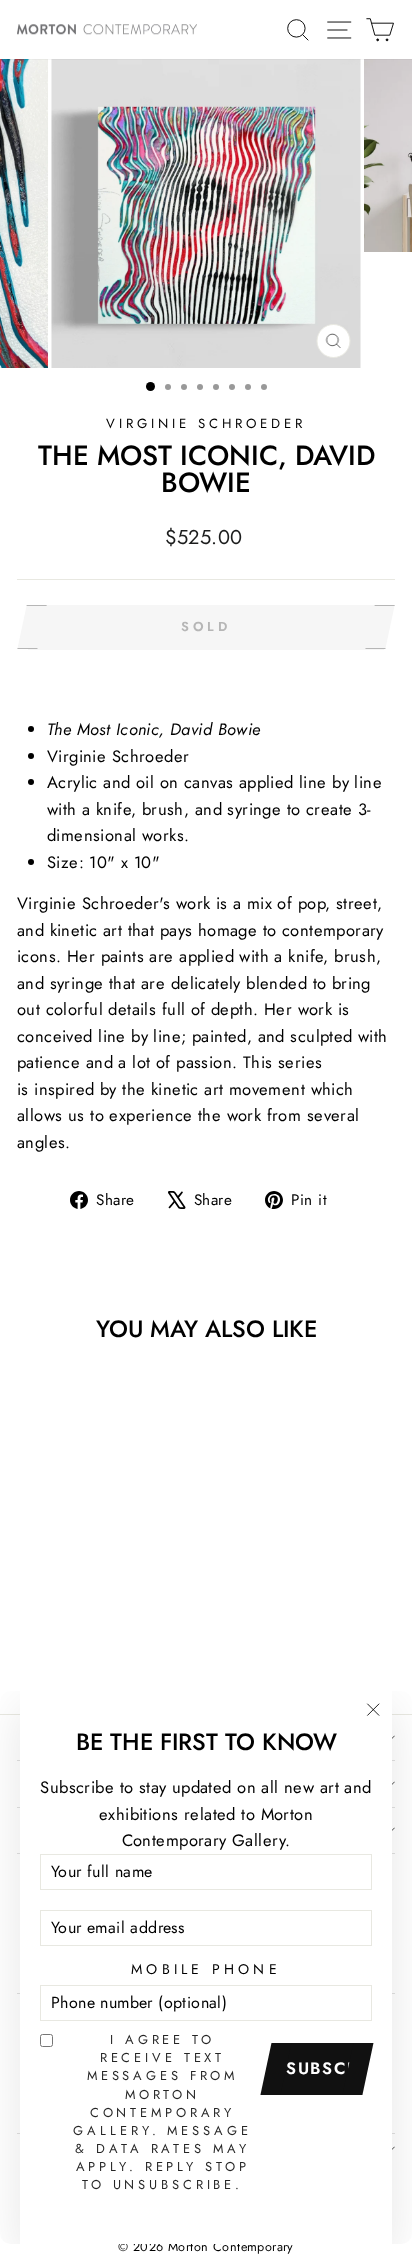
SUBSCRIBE (324, 2068)
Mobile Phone (206, 1969)
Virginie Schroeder (206, 423)
